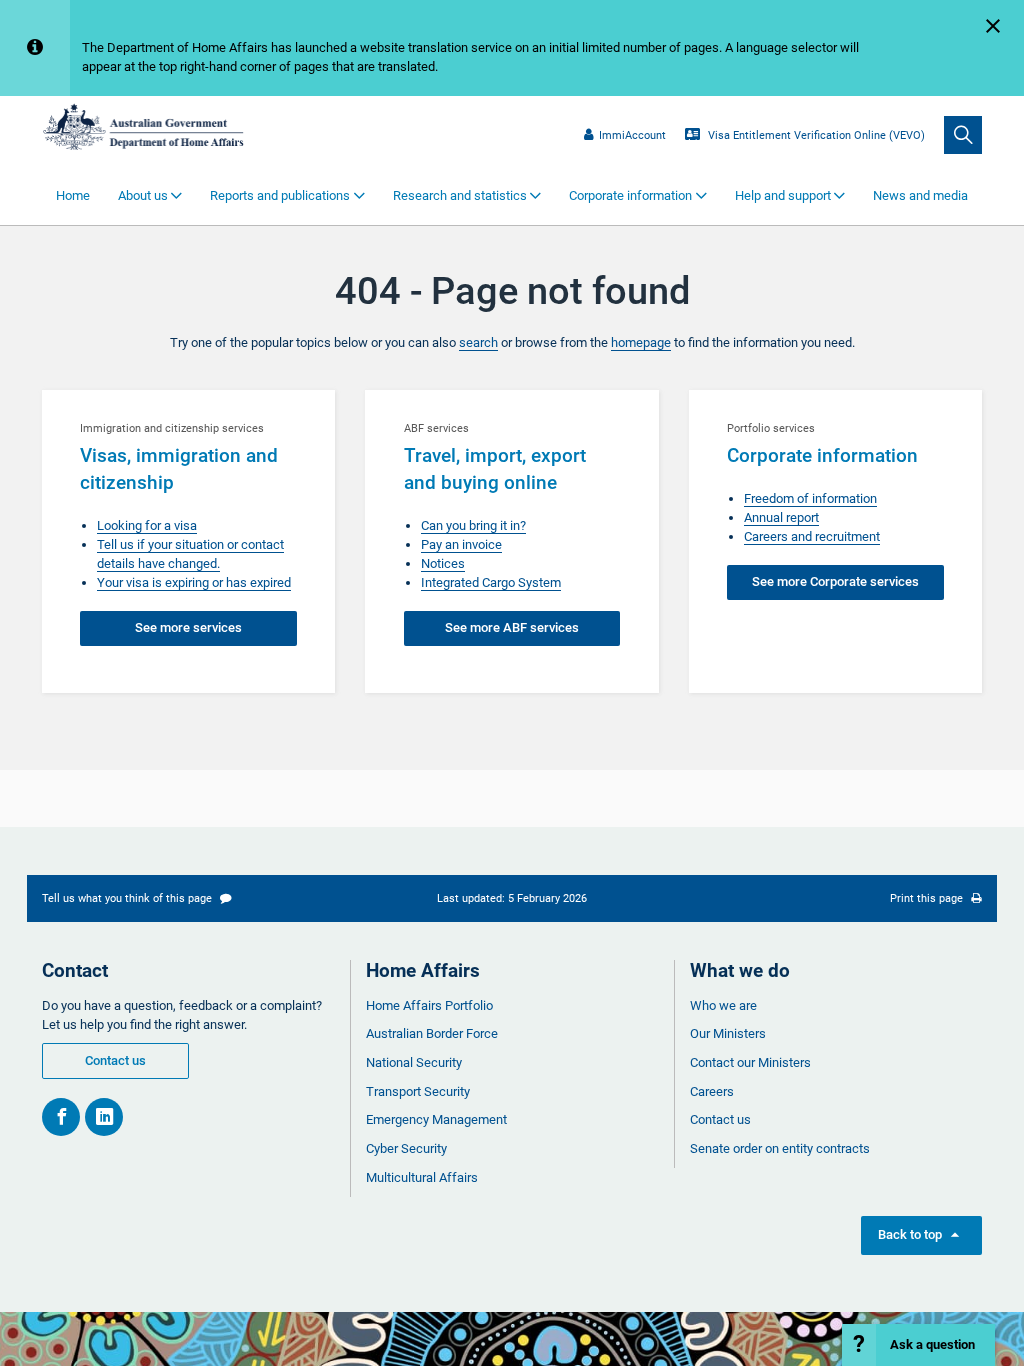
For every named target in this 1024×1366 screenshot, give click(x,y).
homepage (641, 342)
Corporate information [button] (630, 195)
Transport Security (418, 1091)
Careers (712, 1091)
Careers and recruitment (812, 536)
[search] (963, 135)
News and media (920, 195)
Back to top (921, 1235)
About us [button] (143, 195)
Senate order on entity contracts (780, 1148)
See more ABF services (512, 627)
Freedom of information (810, 498)
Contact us (115, 1060)
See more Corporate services (835, 581)
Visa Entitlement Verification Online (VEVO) (815, 135)
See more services (188, 627)
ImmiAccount (632, 135)
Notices (443, 563)
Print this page (928, 898)
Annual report (781, 517)
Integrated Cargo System (491, 582)
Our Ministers (728, 1033)
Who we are (723, 1005)
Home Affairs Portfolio (429, 1005)
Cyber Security (406, 1148)
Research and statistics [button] (460, 195)
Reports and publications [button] (280, 195)
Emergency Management (436, 1119)
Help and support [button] (783, 195)
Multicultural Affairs (422, 1177)
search (478, 342)
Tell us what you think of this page (128, 898)
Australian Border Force (432, 1033)
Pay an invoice (461, 544)
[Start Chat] (918, 1345)
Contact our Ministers (750, 1062)
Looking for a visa (147, 525)
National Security (414, 1062)
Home (73, 195)
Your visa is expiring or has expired (194, 582)
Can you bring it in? (473, 525)
